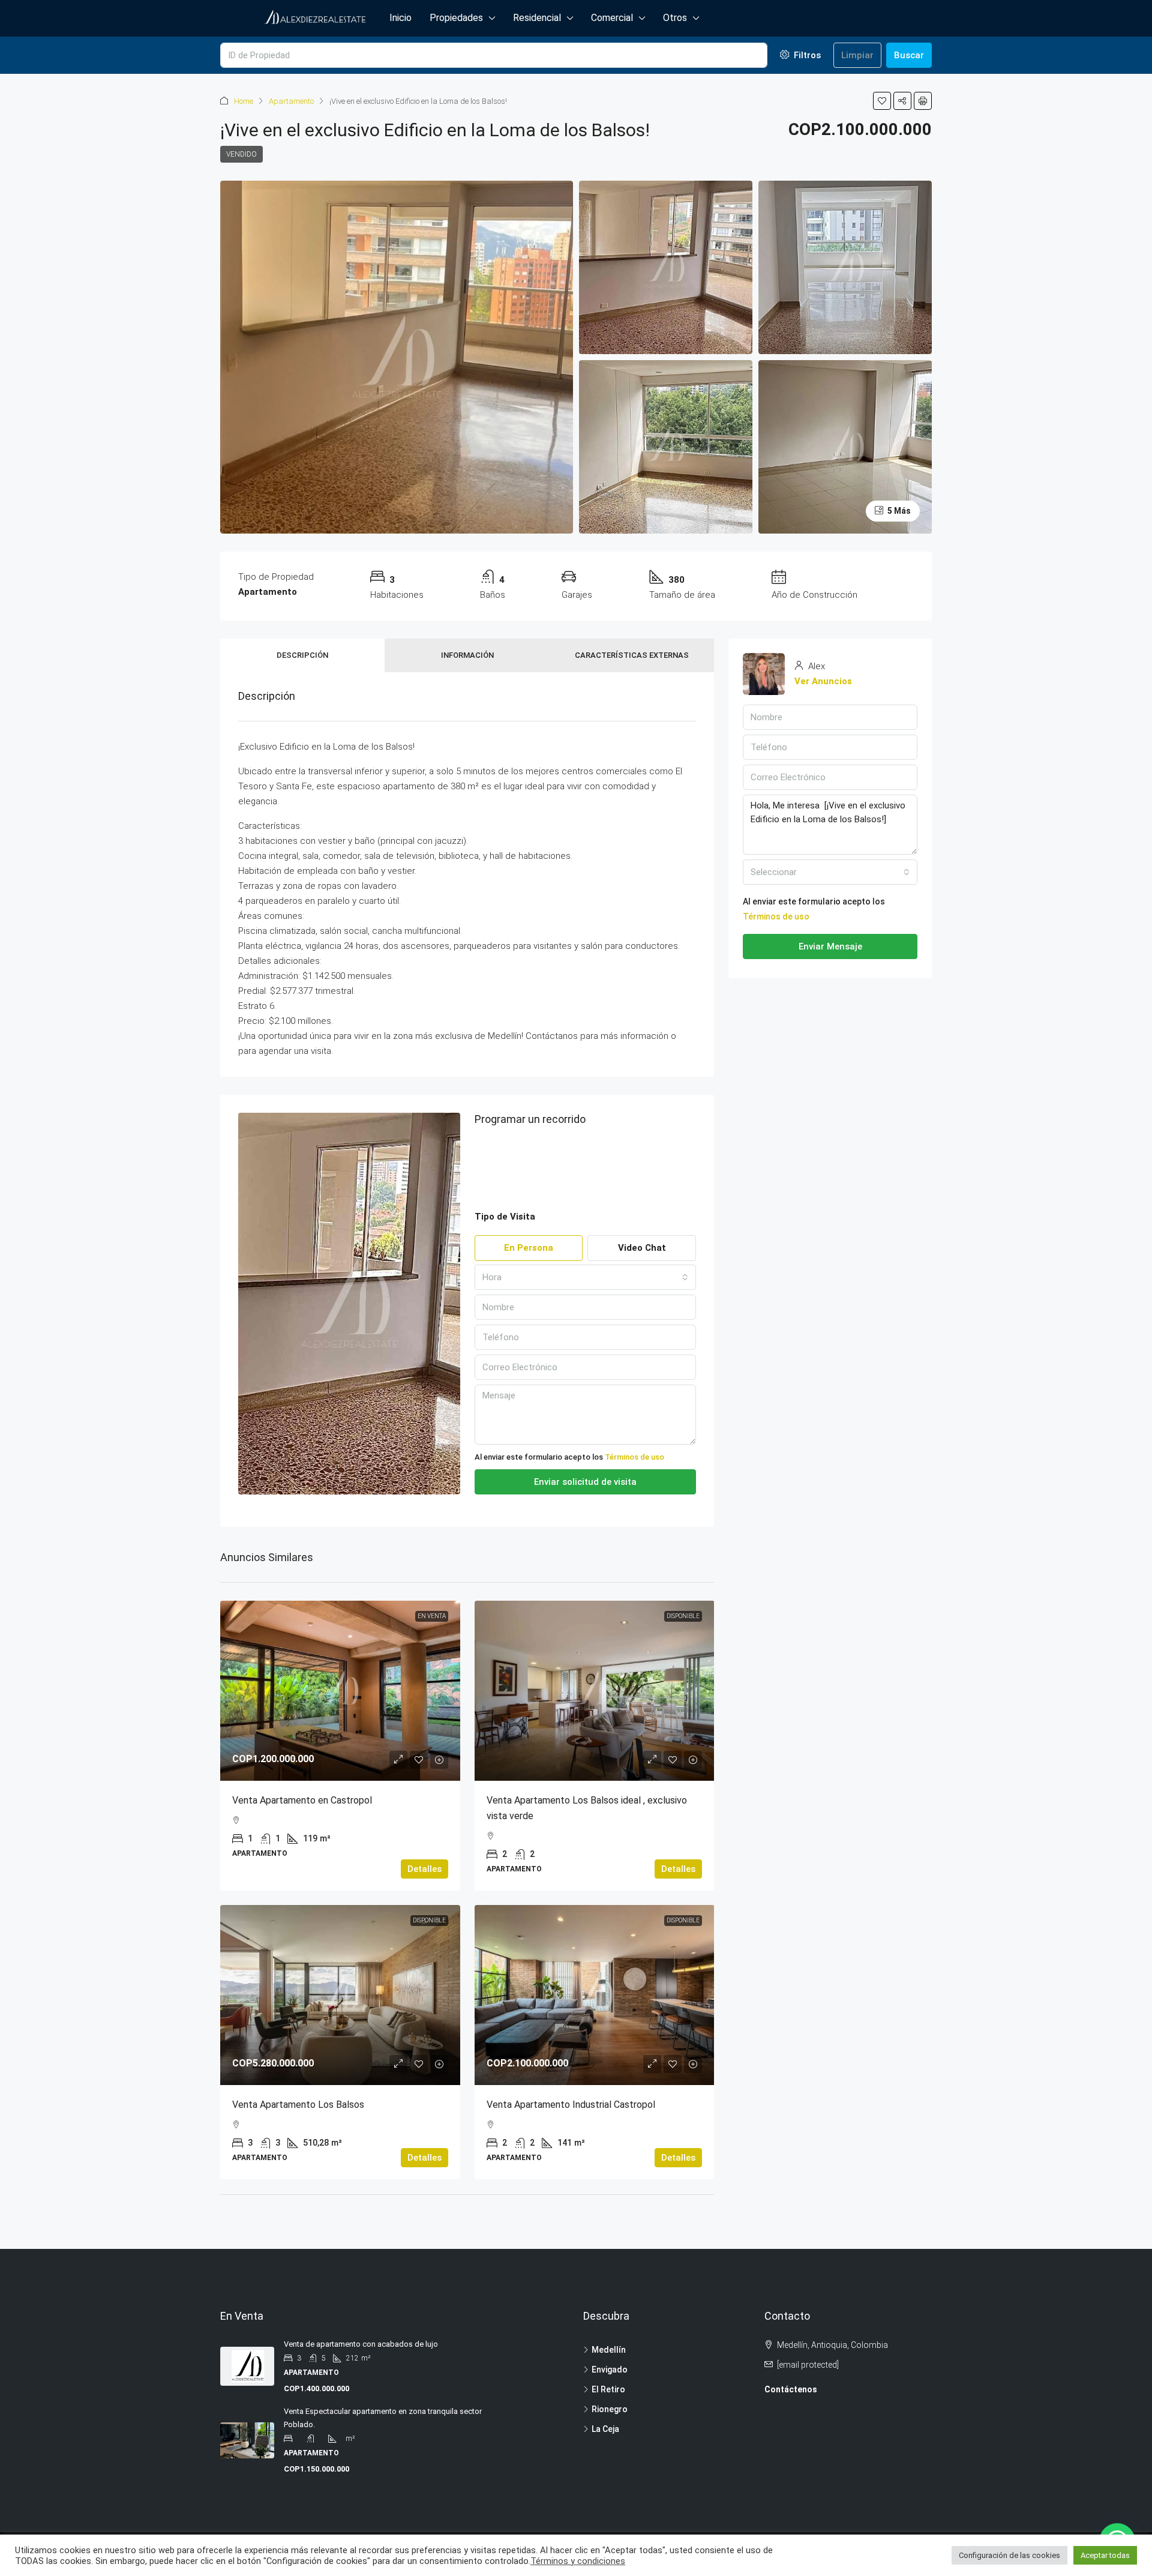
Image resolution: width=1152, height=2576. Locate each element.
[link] (340, 1691)
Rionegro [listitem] (610, 2409)
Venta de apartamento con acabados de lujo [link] (361, 2344)
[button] (882, 101)
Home (244, 101)
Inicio (400, 18)
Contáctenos (791, 2389)
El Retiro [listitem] (608, 2389)
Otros (675, 18)
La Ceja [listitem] (605, 2429)
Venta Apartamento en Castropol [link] (302, 1800)
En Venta (432, 1616)
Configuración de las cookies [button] (1009, 2555)
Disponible (683, 1616)
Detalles (424, 1869)
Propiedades (456, 18)
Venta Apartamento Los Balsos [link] (298, 2105)
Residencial (537, 18)
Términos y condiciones (578, 2561)
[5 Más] (845, 446)
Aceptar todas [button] (1105, 2555)
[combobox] (586, 1277)
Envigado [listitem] (610, 2370)
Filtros (806, 55)
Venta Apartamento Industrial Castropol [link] (571, 2105)
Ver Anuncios (823, 681)
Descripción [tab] (302, 655)
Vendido (241, 154)
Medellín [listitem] (609, 2350)
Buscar (909, 55)
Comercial (612, 18)
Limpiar (857, 55)
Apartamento (291, 101)
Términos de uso (634, 1457)
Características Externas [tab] (632, 655)
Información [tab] (467, 655)
